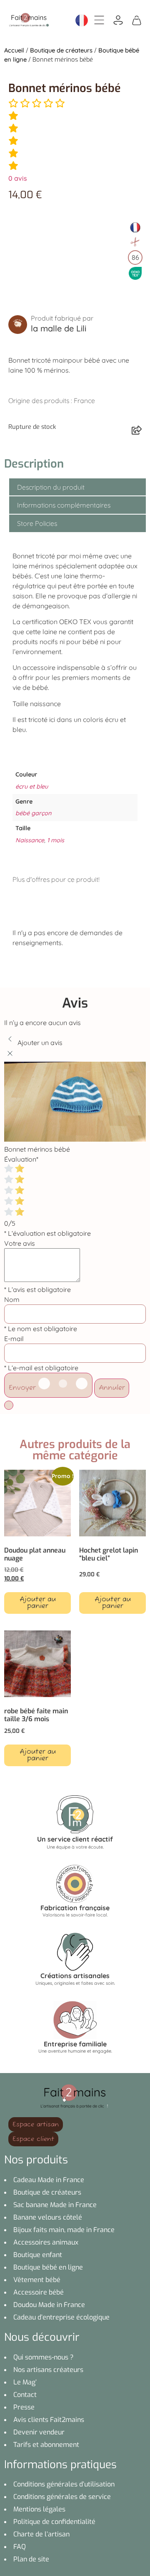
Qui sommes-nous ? (44, 2357)
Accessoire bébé (39, 2292)
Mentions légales (39, 2509)
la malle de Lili (59, 328)
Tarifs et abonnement (46, 2445)
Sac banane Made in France (55, 2205)
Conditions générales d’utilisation (64, 2484)
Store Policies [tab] (37, 523)
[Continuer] (9, 1405)
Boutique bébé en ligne (48, 2267)
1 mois (56, 840)
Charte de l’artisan (41, 2534)
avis (18, 178)
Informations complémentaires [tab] (64, 505)
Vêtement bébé (37, 2280)
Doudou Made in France (49, 2305)
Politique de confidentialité (54, 2522)
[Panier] (137, 20)
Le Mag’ (25, 2382)
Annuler (112, 1388)
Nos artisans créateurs (48, 2370)
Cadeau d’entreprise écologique (61, 2317)
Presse (24, 2407)
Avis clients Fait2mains (49, 2420)
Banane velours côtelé (48, 2217)
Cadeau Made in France (49, 2180)
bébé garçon (33, 813)
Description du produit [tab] (51, 487)
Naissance (30, 840)
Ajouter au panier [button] (38, 1603)
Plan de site (31, 2559)
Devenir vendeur (39, 2432)
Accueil (14, 50)
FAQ (20, 2547)
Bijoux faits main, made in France (64, 2230)
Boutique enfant (38, 2255)
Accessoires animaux (46, 2242)
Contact (25, 2395)
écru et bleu (32, 786)
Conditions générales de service (62, 2497)
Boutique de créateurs (61, 50)
